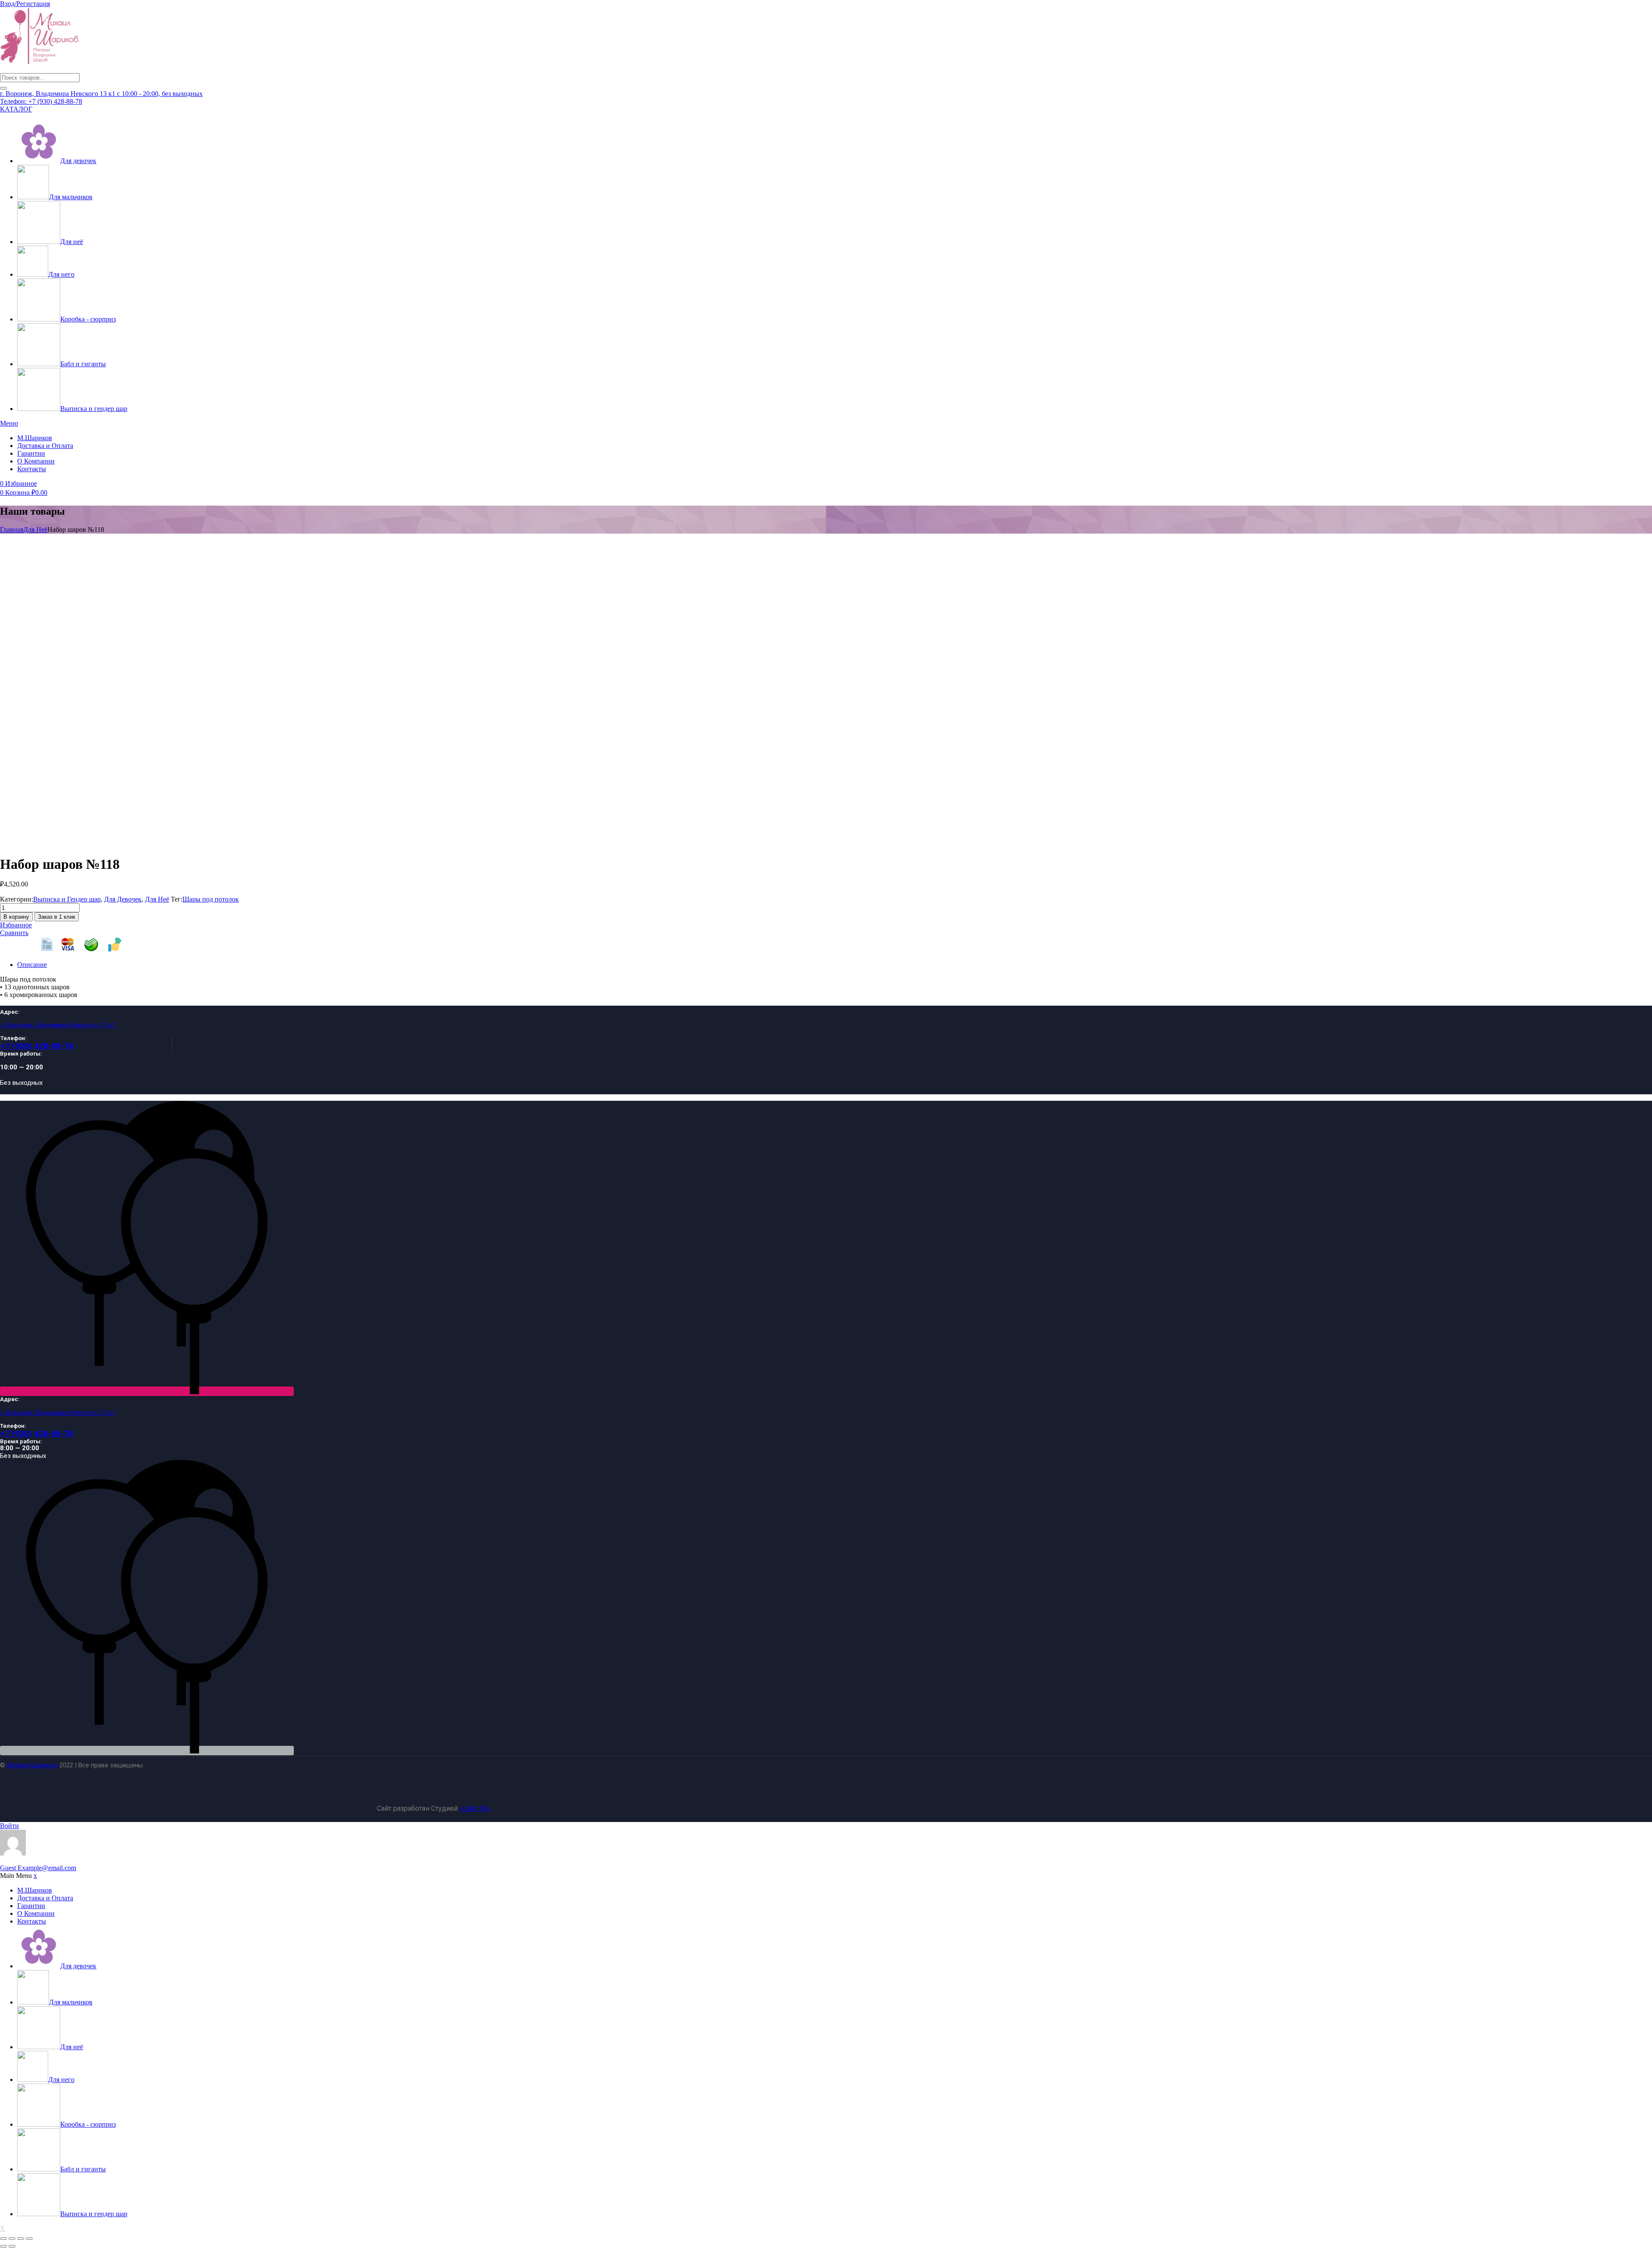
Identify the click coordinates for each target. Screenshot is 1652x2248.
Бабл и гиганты (83, 364)
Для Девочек (123, 899)
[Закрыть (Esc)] (29, 2239)
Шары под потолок (211, 899)
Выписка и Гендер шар (67, 899)
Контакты (32, 469)
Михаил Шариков (32, 1765)
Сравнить (14, 933)
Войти (9, 1826)
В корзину (16, 917)
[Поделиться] (21, 2239)
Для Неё (35, 530)
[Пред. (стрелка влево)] (3, 2246)
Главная (12, 530)
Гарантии (31, 453)
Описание (32, 965)
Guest (38, 1868)
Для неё (72, 242)
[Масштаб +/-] (3, 2239)
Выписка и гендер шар (94, 409)
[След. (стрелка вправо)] (12, 2246)
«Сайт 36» (475, 1808)
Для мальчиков (71, 197)
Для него (61, 274)
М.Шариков (35, 438)
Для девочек (78, 161)
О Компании (36, 461)
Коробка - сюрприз (88, 319)
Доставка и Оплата (45, 446)
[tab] (835, 965)
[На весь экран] (12, 2239)
